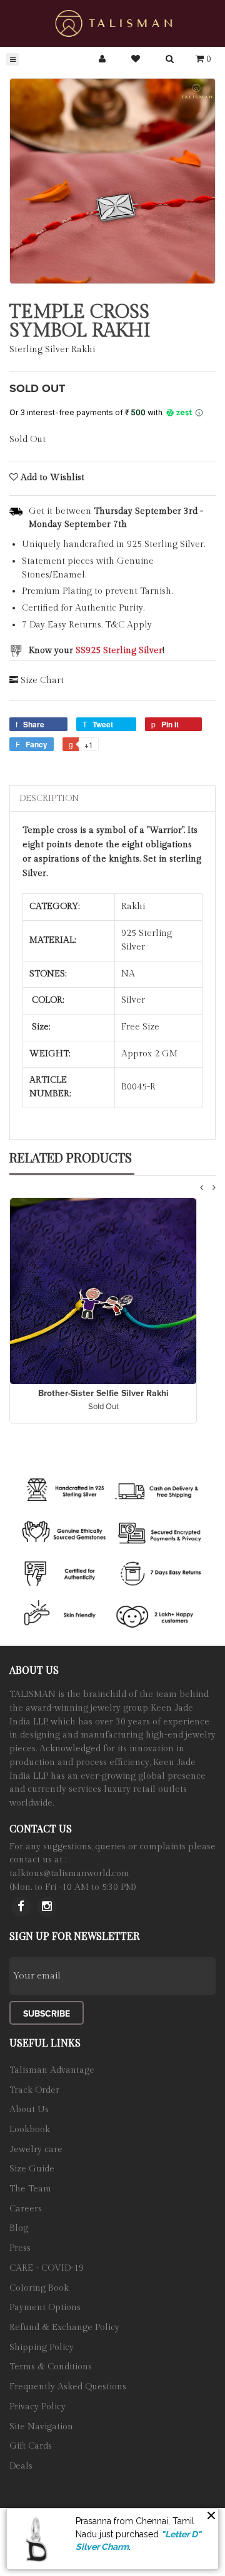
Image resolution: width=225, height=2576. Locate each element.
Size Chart (42, 681)
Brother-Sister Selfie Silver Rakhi (103, 1393)
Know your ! (97, 651)
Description (49, 799)
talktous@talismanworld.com (69, 1874)
